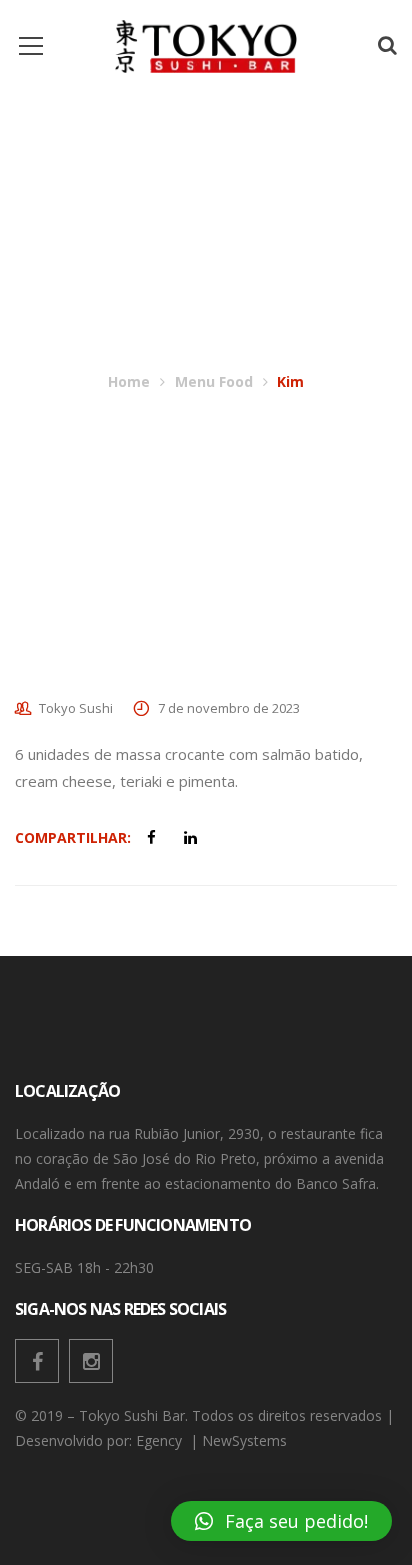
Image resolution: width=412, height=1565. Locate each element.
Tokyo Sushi (76, 708)
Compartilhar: (73, 837)
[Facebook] (37, 1361)
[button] (281, 1521)
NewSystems (246, 1440)
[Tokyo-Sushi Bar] (206, 44)
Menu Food (214, 381)
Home (129, 381)
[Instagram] (91, 1361)
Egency (161, 1440)
